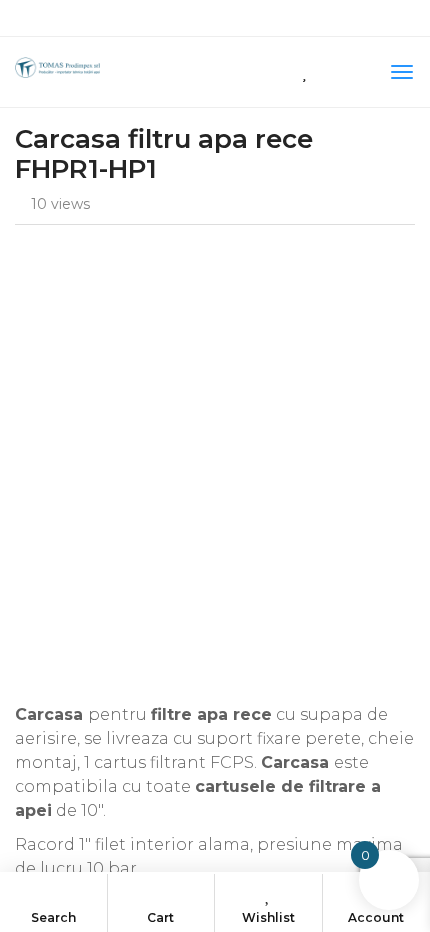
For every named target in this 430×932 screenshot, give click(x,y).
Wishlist (268, 917)
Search (53, 917)
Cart (160, 917)
